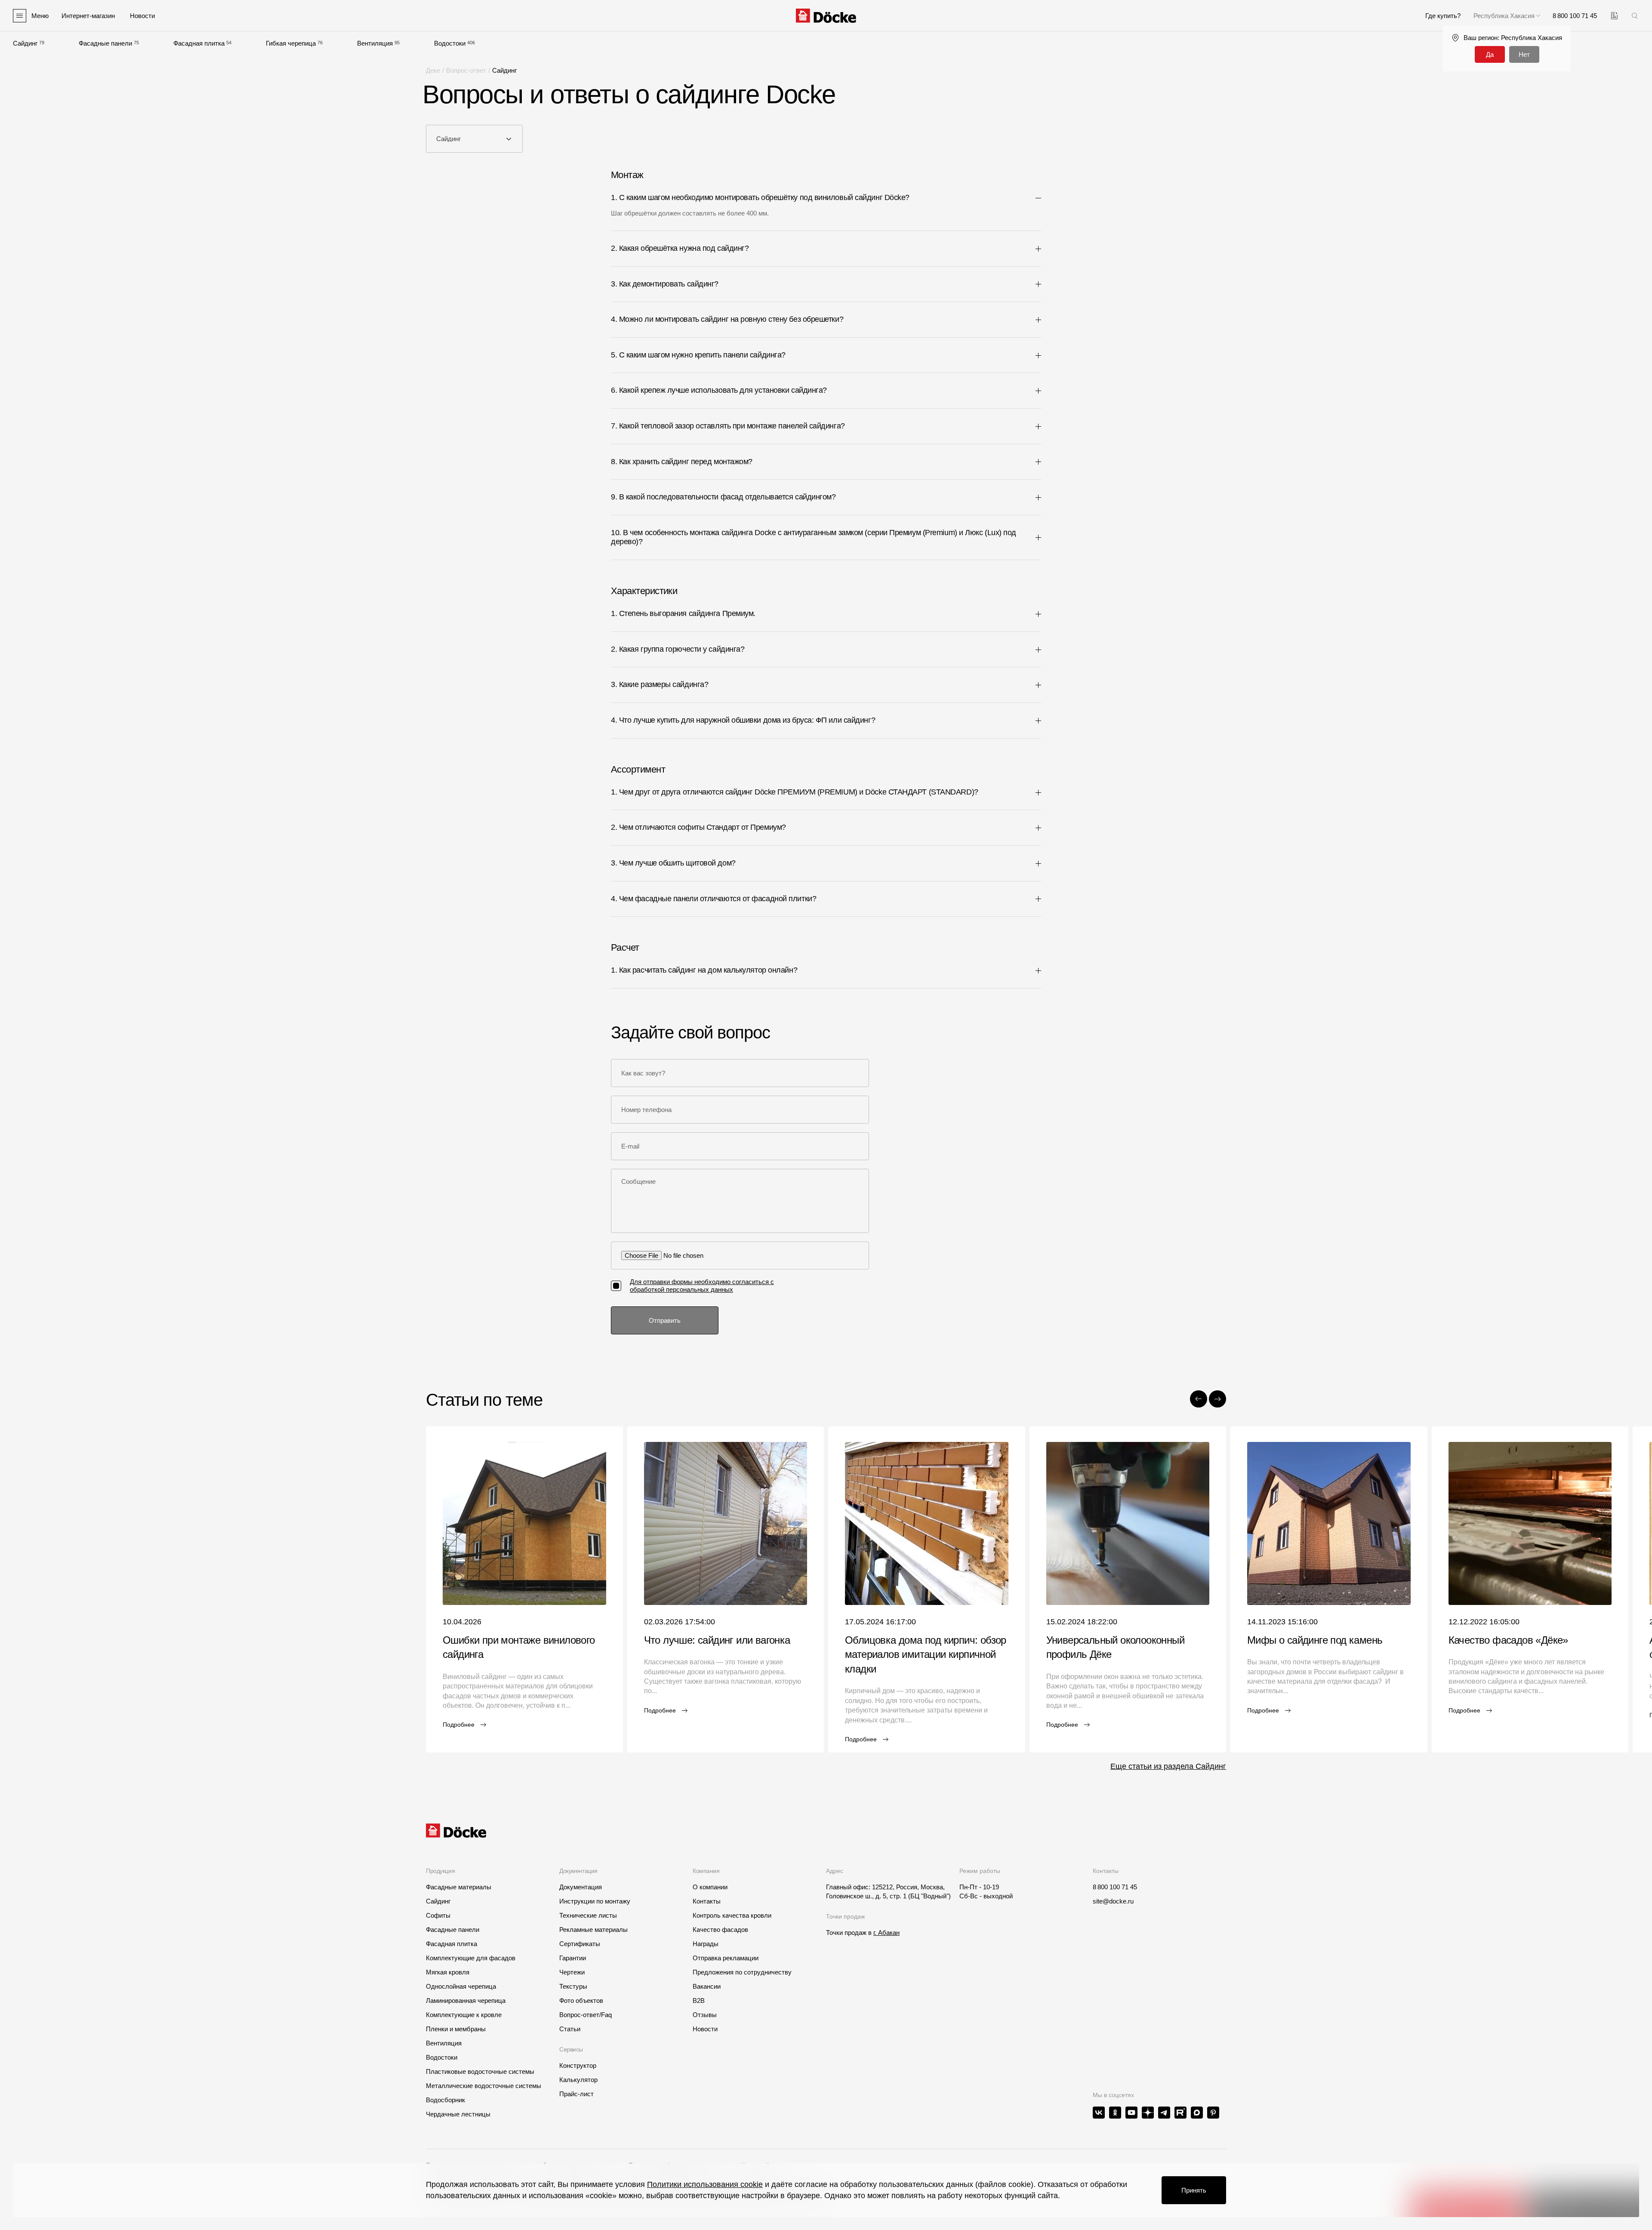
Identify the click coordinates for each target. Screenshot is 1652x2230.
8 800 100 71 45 (1115, 1887)
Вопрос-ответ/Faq (586, 2015)
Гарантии (573, 1958)
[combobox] (474, 139)
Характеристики (644, 591)
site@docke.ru (1113, 1901)
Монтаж (627, 175)
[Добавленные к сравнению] (1614, 16)
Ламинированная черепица (466, 2001)
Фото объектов (581, 2001)
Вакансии (707, 1986)
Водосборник (445, 2100)
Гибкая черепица (291, 43)
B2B (699, 2001)
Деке (433, 70)
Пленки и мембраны (456, 2029)
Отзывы (705, 2015)
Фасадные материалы (459, 1887)
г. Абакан (886, 1933)
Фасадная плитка (199, 43)
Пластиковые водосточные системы (480, 2071)
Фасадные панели (105, 43)
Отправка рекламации (726, 1958)
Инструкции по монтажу (595, 1901)
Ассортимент (638, 769)
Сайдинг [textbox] (448, 139)
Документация (581, 1887)
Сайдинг (25, 43)
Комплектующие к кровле (464, 2015)
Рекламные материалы (593, 1930)
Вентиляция (375, 43)
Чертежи (572, 1972)
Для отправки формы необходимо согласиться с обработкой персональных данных (702, 1286)
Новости (705, 2029)
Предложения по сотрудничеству (742, 1972)
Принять (1194, 2190)
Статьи (570, 2029)
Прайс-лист (576, 2094)
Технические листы (588, 1915)
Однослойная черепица (461, 1986)
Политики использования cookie (705, 2184)
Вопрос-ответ (466, 70)
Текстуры (573, 1986)
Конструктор (578, 2065)
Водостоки (450, 43)
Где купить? (1443, 16)
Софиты (438, 1915)
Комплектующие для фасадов (471, 1958)
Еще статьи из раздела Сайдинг (1168, 1766)
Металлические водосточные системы (484, 2086)
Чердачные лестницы (458, 2114)
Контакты (707, 1901)
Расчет (625, 947)
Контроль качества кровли (732, 1915)
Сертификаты (580, 1944)
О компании (710, 1887)
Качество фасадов (720, 1930)
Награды (706, 1944)
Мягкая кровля (448, 1972)
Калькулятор (578, 2080)
